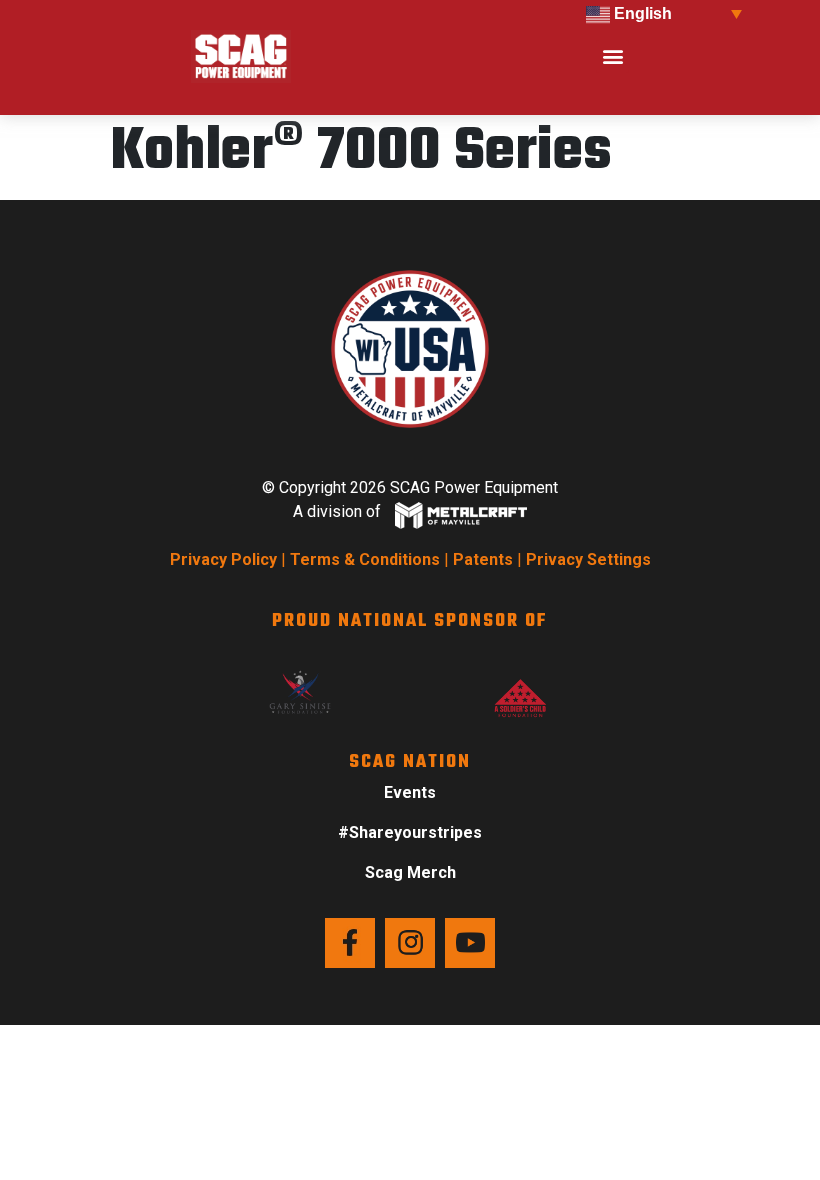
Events (410, 792)
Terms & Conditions (365, 559)
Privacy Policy (223, 559)
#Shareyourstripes (410, 832)
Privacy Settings (588, 559)
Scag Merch (410, 872)
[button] (612, 56)
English (641, 13)
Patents (483, 559)
